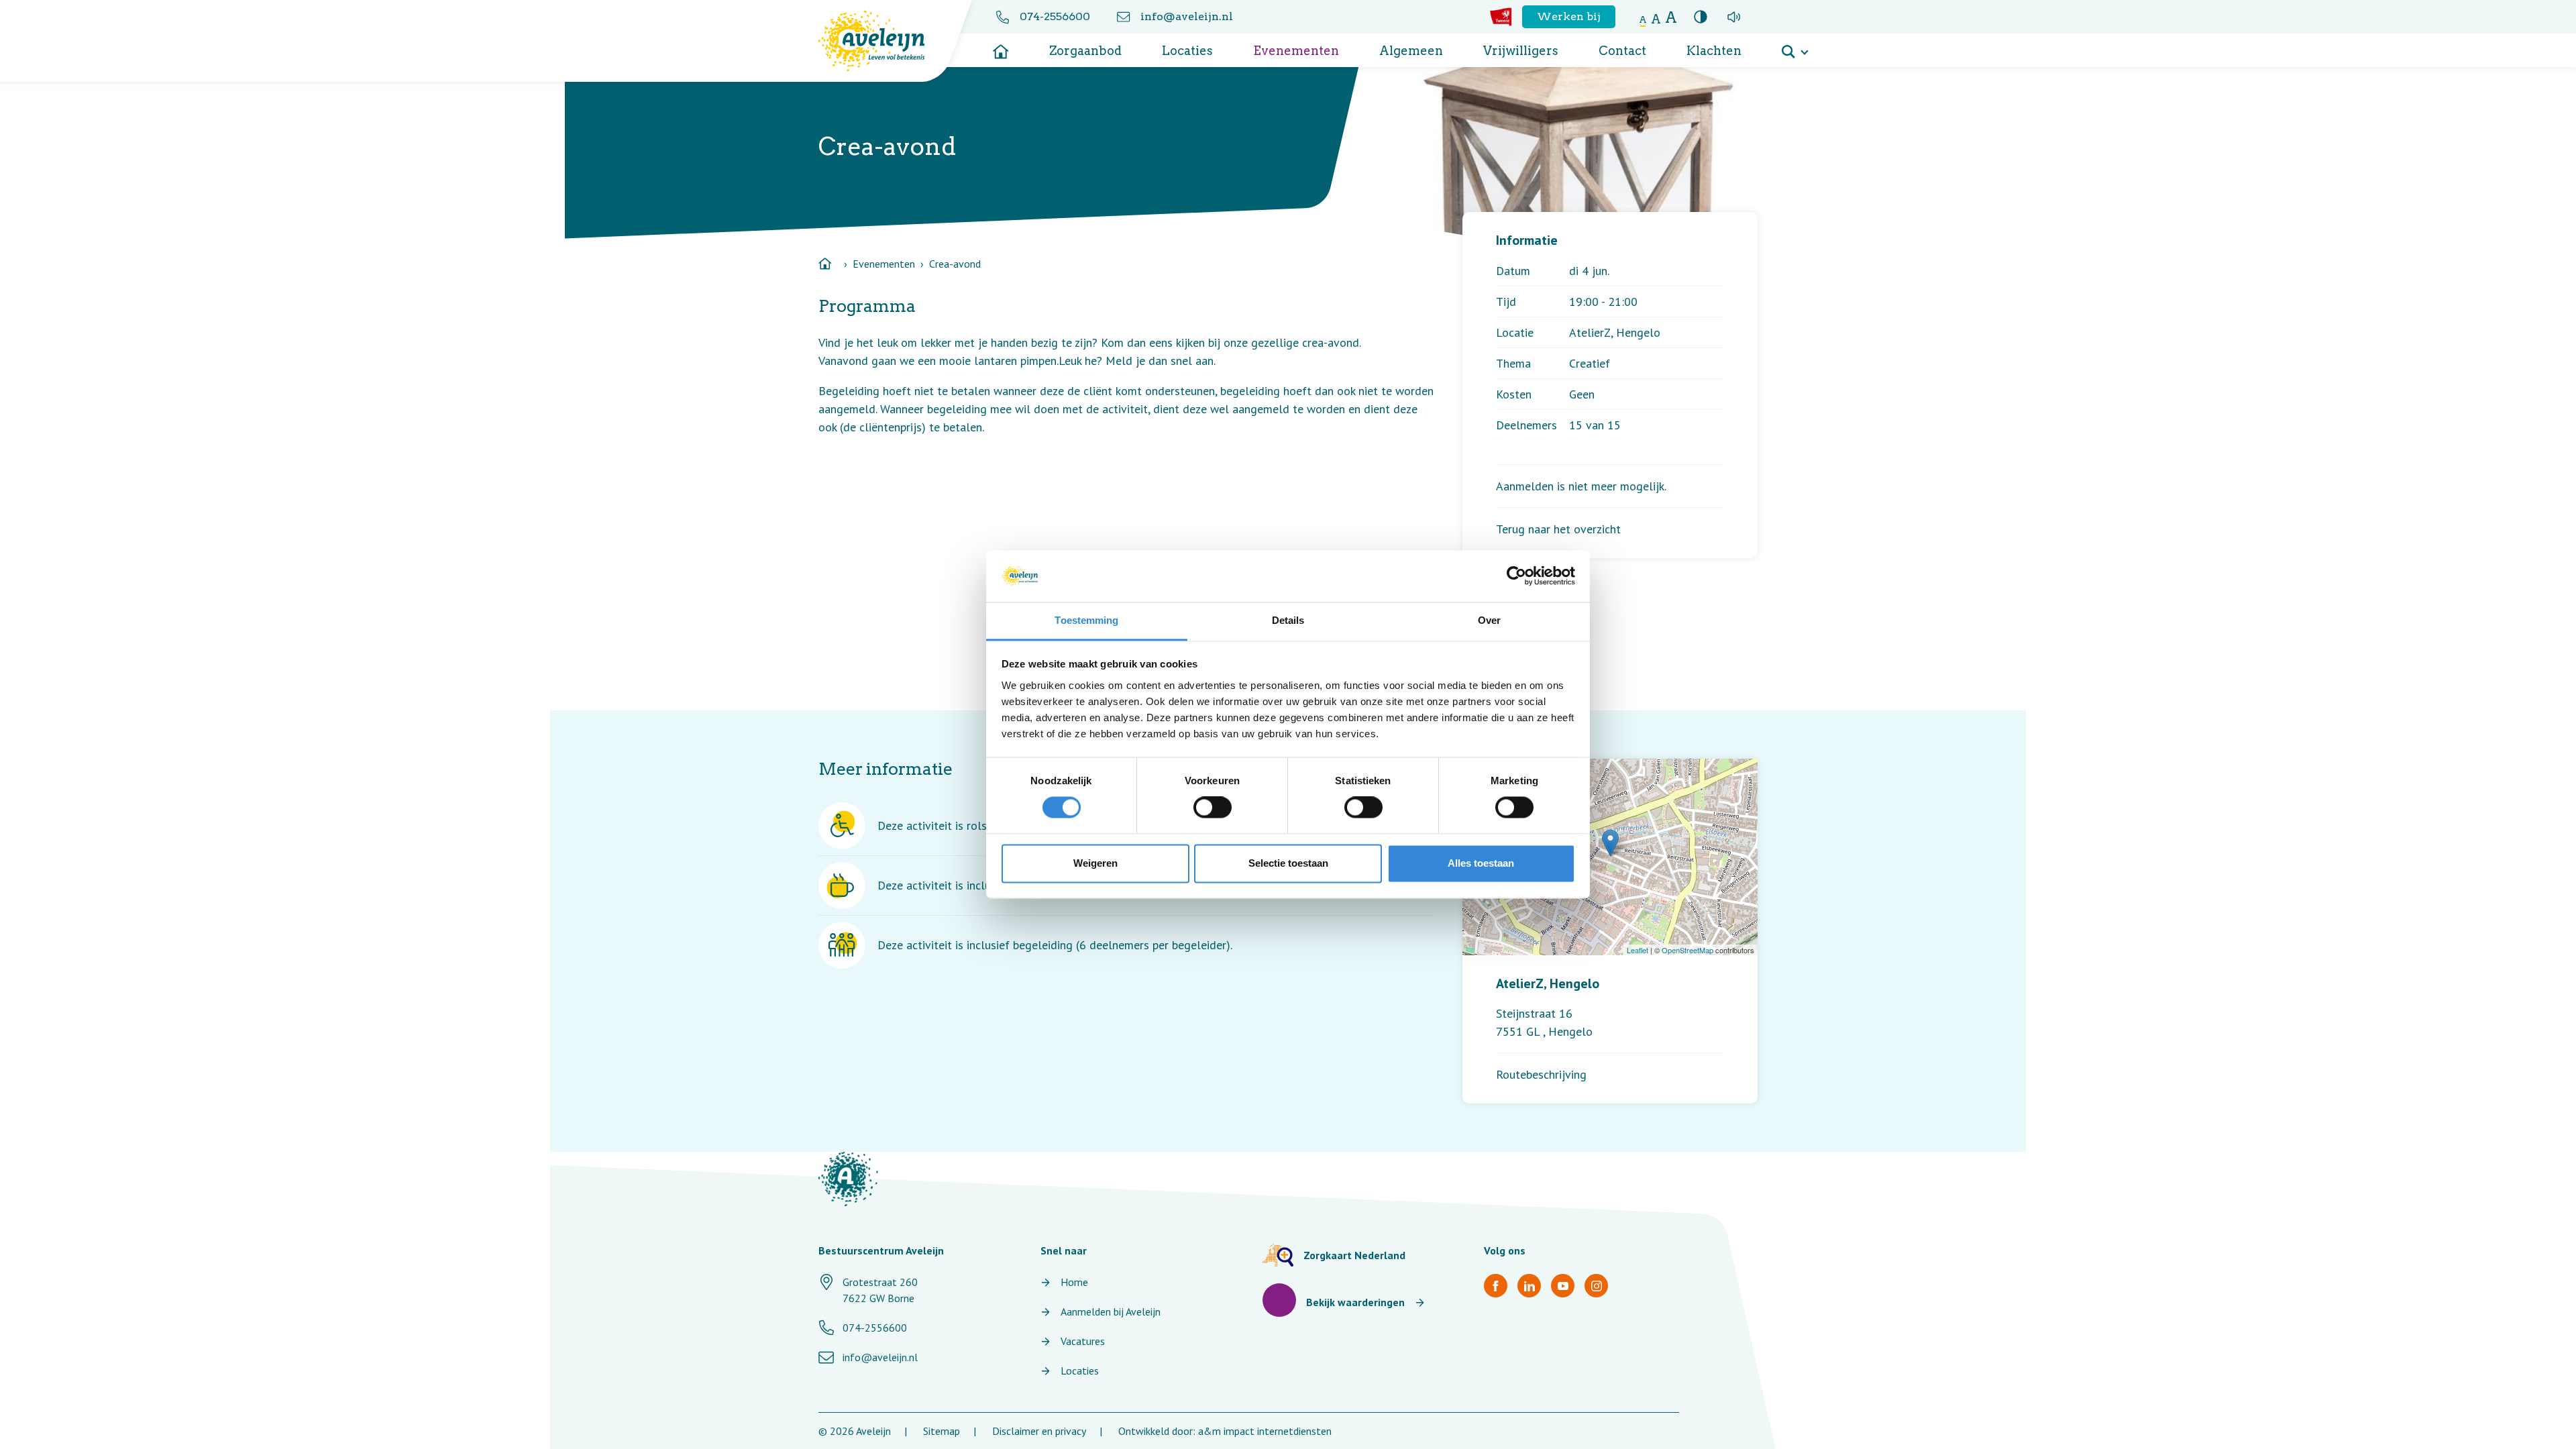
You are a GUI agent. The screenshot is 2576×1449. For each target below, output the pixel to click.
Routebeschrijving (1541, 1074)
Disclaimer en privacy (1039, 1431)
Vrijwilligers (1521, 51)
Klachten (1714, 51)
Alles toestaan (1481, 863)
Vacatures (1083, 1341)
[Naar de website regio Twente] (1501, 17)
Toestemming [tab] (1086, 620)
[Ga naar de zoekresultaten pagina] (1794, 47)
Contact (1622, 51)
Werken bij (1569, 16)
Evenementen (1296, 51)
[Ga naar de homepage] (1001, 47)
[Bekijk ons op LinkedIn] (1529, 1286)
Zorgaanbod (1085, 51)
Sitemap (942, 1431)
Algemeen (1411, 51)
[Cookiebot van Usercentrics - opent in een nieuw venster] (1516, 576)
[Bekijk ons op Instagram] (1596, 1286)
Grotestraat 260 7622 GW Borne (880, 1290)
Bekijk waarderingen (1355, 1302)
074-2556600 (1055, 16)
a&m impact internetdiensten (1265, 1431)
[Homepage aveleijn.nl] (848, 1179)
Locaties (1187, 51)
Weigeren (1095, 863)
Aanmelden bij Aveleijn (1111, 1311)
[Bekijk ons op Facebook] (1496, 1286)
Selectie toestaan (1288, 863)
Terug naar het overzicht (1558, 529)
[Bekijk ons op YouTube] (1563, 1286)
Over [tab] (1489, 620)
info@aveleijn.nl (1187, 16)
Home (1074, 1282)
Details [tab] (1288, 620)
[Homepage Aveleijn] (882, 41)
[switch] (1213, 808)
